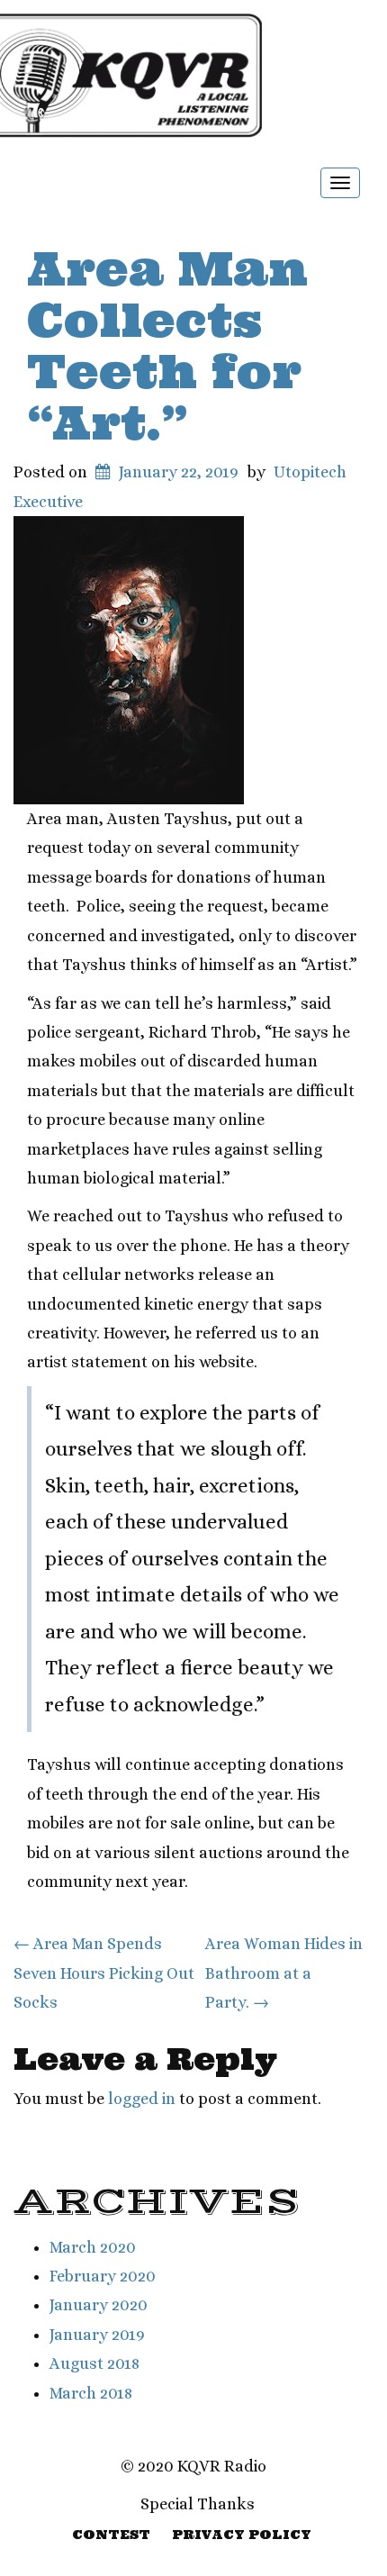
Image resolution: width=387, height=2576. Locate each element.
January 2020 (99, 2305)
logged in (142, 2099)
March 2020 (93, 2247)
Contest (111, 2535)
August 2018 (94, 2363)
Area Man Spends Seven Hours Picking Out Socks (104, 1973)
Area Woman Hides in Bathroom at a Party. (284, 1973)
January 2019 (97, 2335)
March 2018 (91, 2393)
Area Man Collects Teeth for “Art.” (167, 346)
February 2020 (103, 2276)
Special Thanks (198, 2504)
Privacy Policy (242, 2535)
